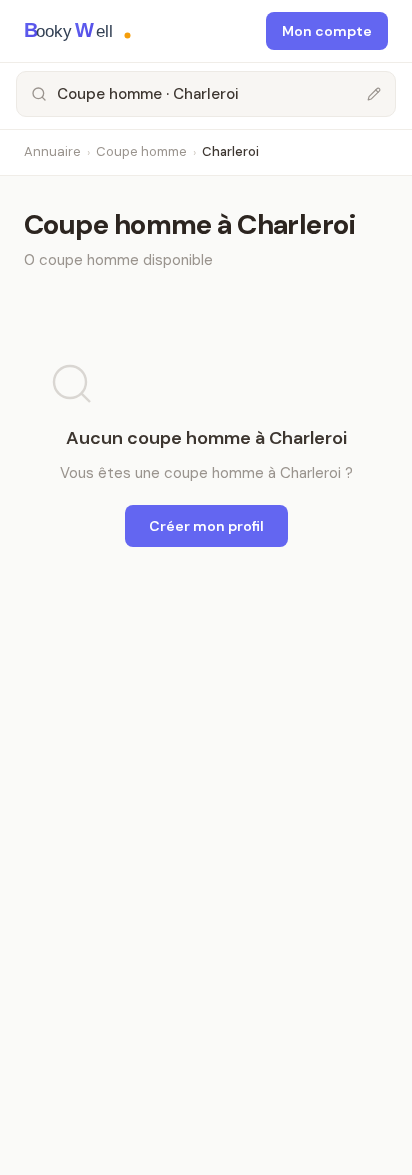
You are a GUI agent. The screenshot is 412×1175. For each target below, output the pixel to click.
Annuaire (52, 151)
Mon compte (327, 31)
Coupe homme (141, 151)
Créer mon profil (206, 526)
